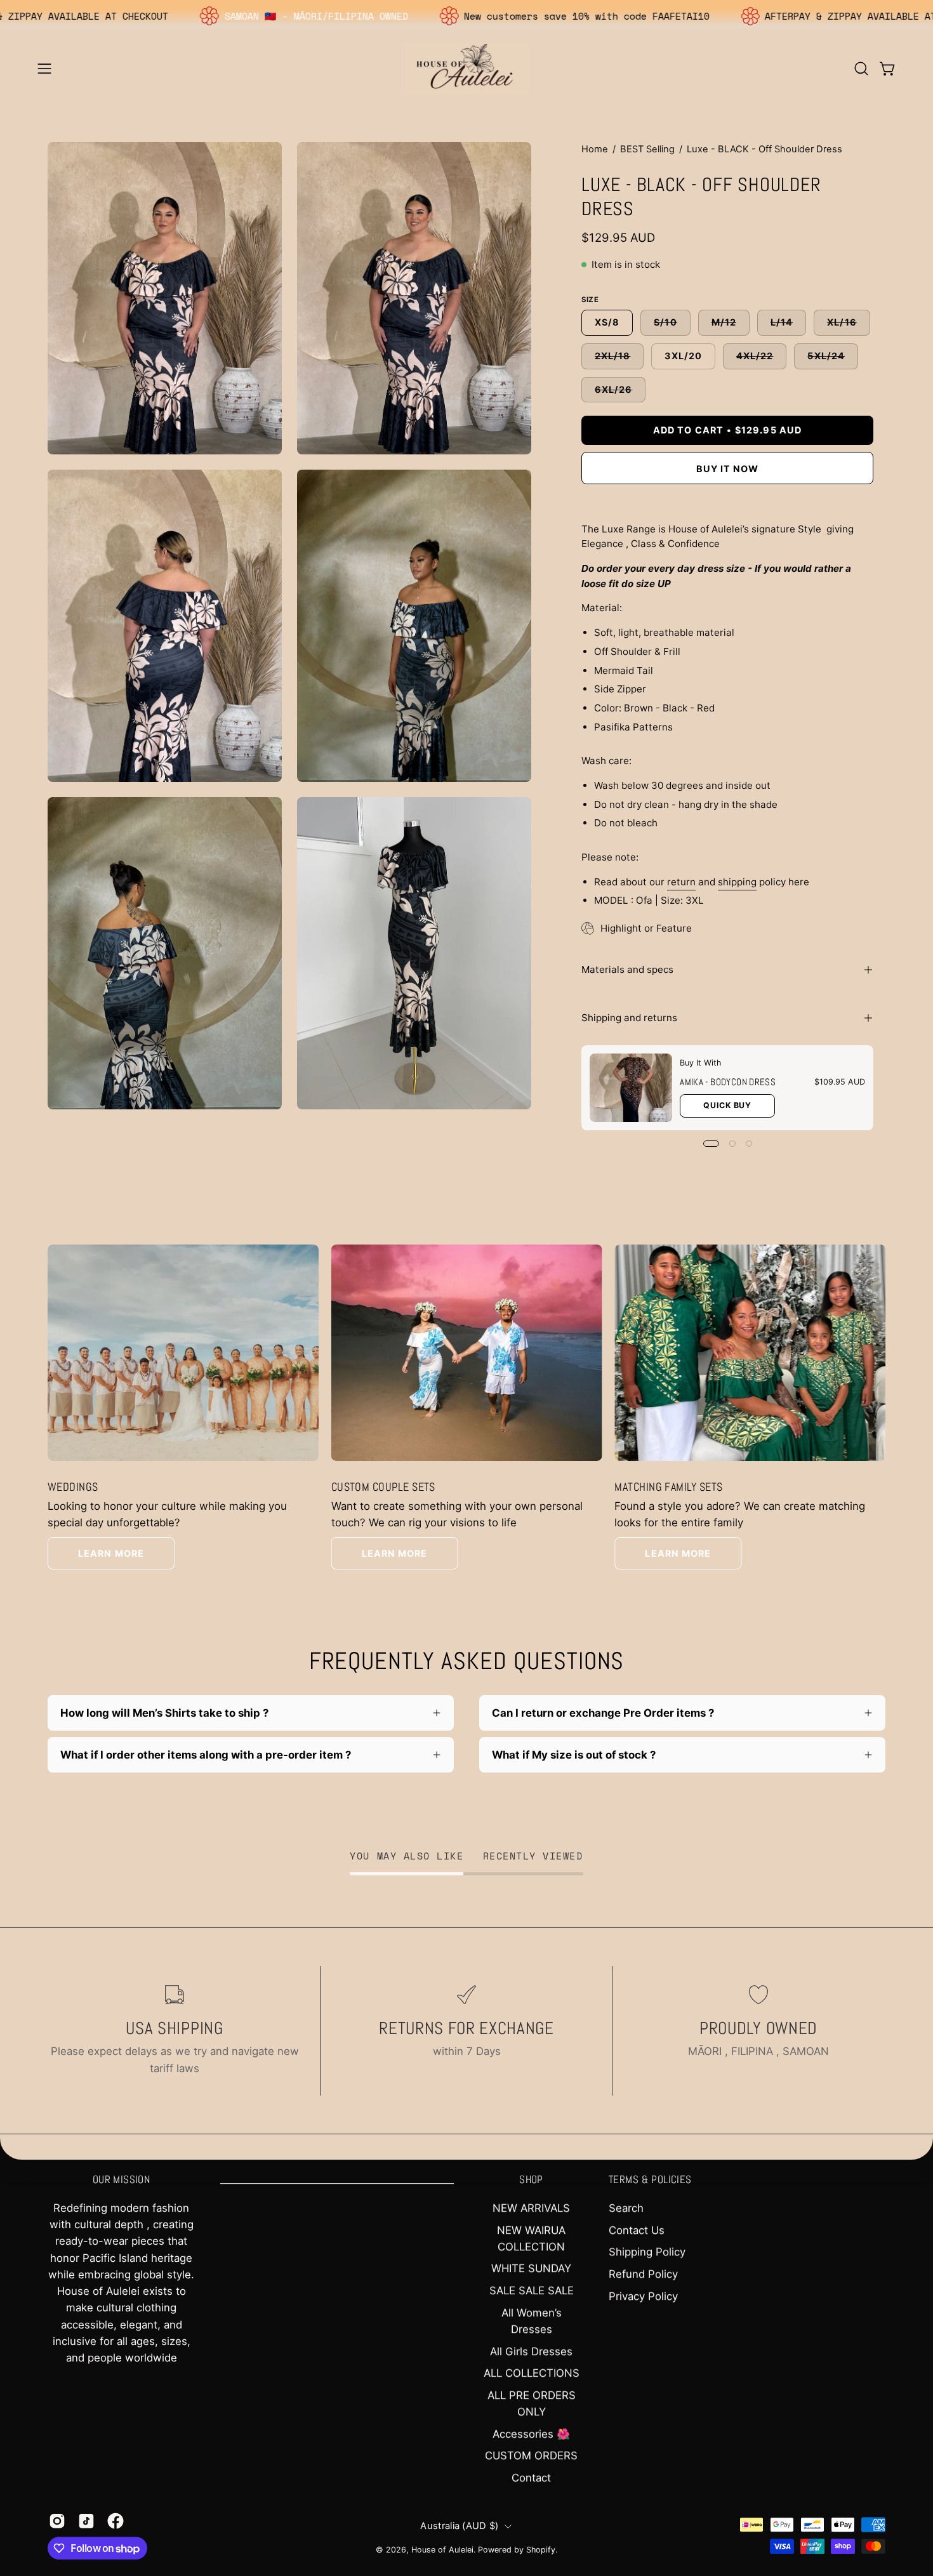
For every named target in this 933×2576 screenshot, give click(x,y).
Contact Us (637, 2230)
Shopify (541, 2550)
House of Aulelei (442, 2550)
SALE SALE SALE (532, 2290)
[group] (466, 1407)
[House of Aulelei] (466, 68)
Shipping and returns (629, 1018)
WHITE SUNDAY (531, 2269)
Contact (531, 2478)
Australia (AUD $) (459, 2526)
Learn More (111, 1553)
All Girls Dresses (531, 2351)
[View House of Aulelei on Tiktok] (86, 2521)
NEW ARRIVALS (531, 2208)
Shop (531, 2180)
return (681, 882)
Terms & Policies (650, 2180)
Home (595, 149)
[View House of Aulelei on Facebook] (116, 2521)
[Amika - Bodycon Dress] (631, 1088)
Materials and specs (627, 969)
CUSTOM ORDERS (531, 2455)
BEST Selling (647, 149)
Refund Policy (643, 2274)
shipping (737, 882)
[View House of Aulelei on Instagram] (57, 2521)
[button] (861, 69)
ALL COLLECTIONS (532, 2373)
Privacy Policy (643, 2296)
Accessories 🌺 (531, 2434)
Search (626, 2208)
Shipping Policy (647, 2252)
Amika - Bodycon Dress (728, 1082)
